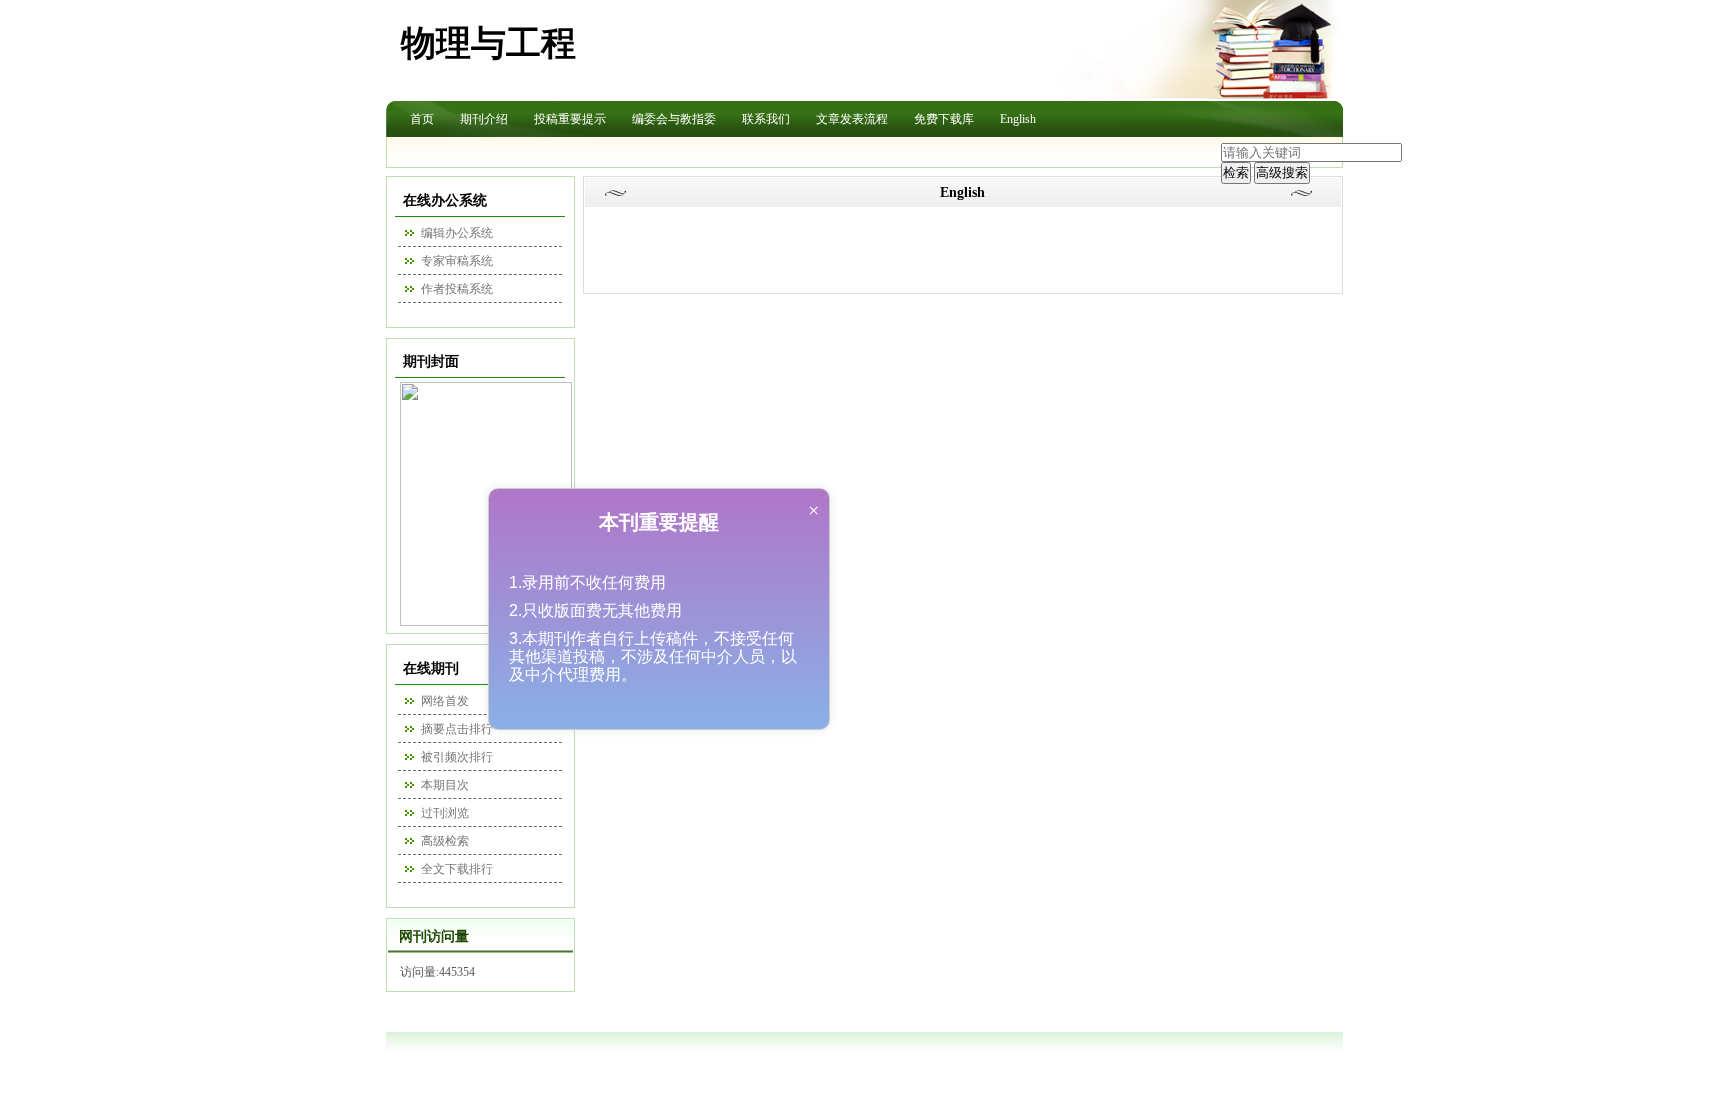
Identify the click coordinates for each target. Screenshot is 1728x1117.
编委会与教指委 (674, 119)
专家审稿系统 (457, 261)
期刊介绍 (484, 119)
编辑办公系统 (457, 233)
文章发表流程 (852, 119)
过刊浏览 (445, 813)
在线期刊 (431, 668)
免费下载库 (944, 119)
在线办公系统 (445, 200)
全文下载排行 (457, 869)
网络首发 (445, 701)
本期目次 (445, 785)
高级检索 (445, 841)
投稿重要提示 (570, 119)
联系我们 (766, 119)
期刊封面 (431, 361)
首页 (422, 119)
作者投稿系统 (457, 289)
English (1018, 119)
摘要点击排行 (457, 729)
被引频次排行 (457, 757)
